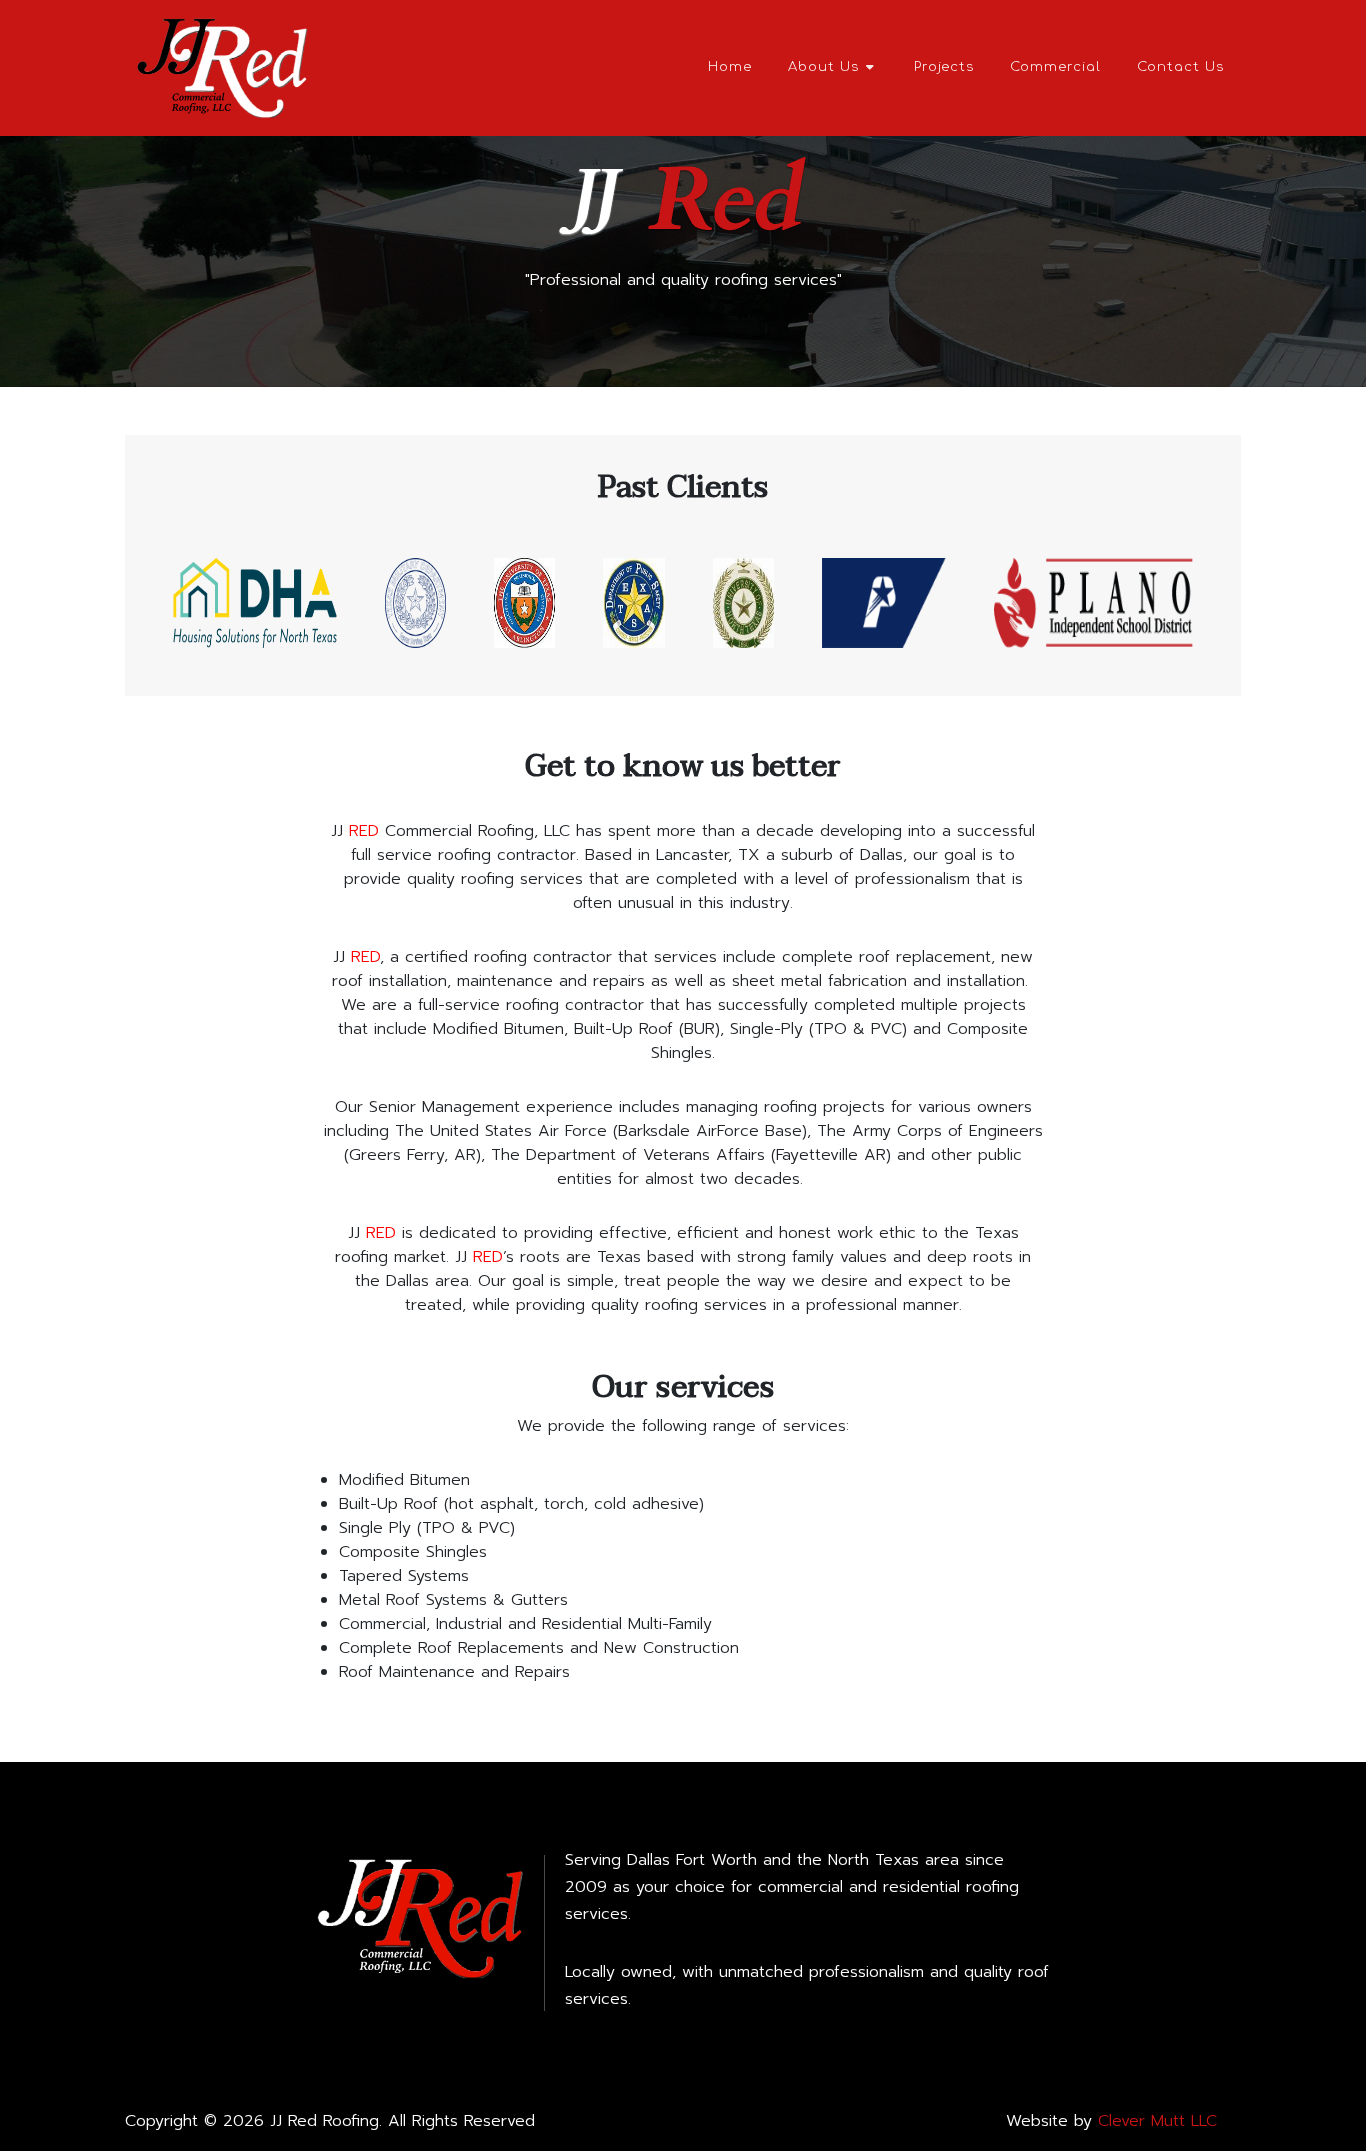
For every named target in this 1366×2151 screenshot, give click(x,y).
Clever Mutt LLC (1157, 2121)
